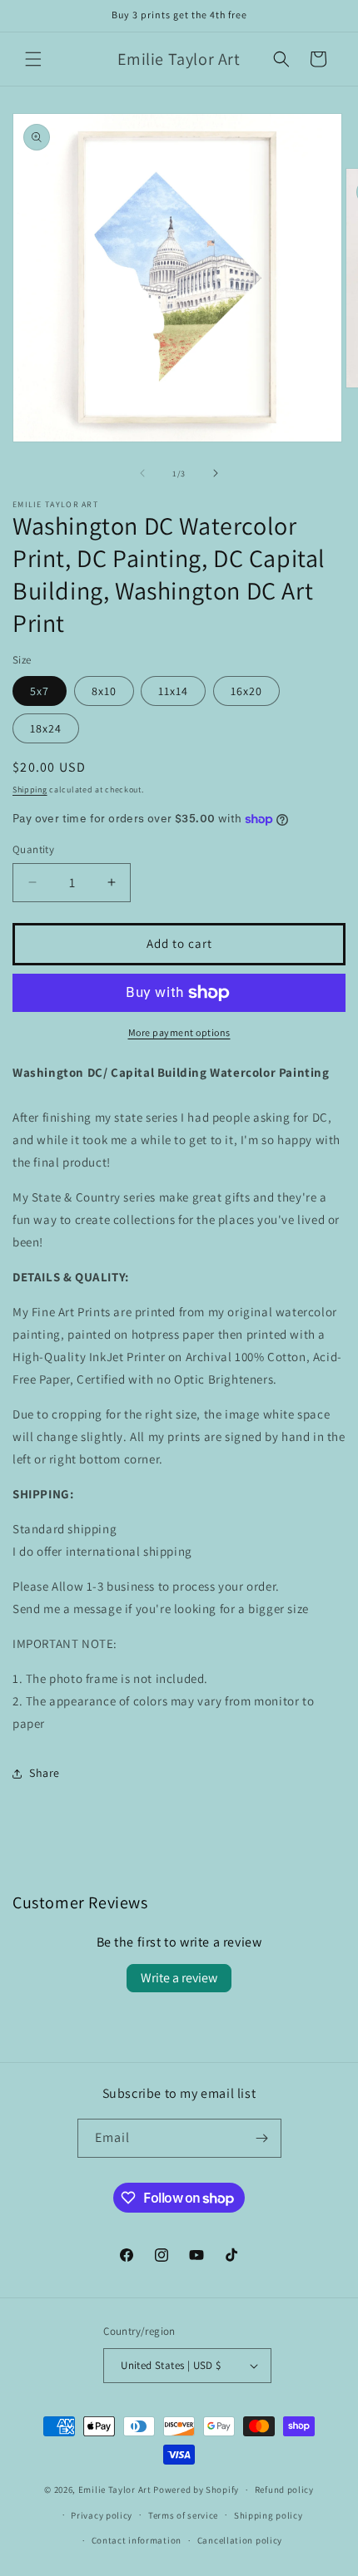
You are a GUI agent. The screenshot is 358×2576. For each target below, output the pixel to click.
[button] (33, 59)
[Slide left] (142, 473)
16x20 (246, 691)
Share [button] (45, 1773)
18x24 (46, 728)
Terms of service (183, 2515)
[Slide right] (216, 473)
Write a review (179, 1978)
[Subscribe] (262, 2138)
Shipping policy (268, 2515)
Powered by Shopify (196, 2490)
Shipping (30, 790)
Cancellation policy (240, 2540)
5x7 (40, 691)
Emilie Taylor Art (115, 2490)
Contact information (137, 2540)
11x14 (173, 691)
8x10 (104, 691)
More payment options (179, 1032)
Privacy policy (102, 2515)
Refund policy (284, 2490)
